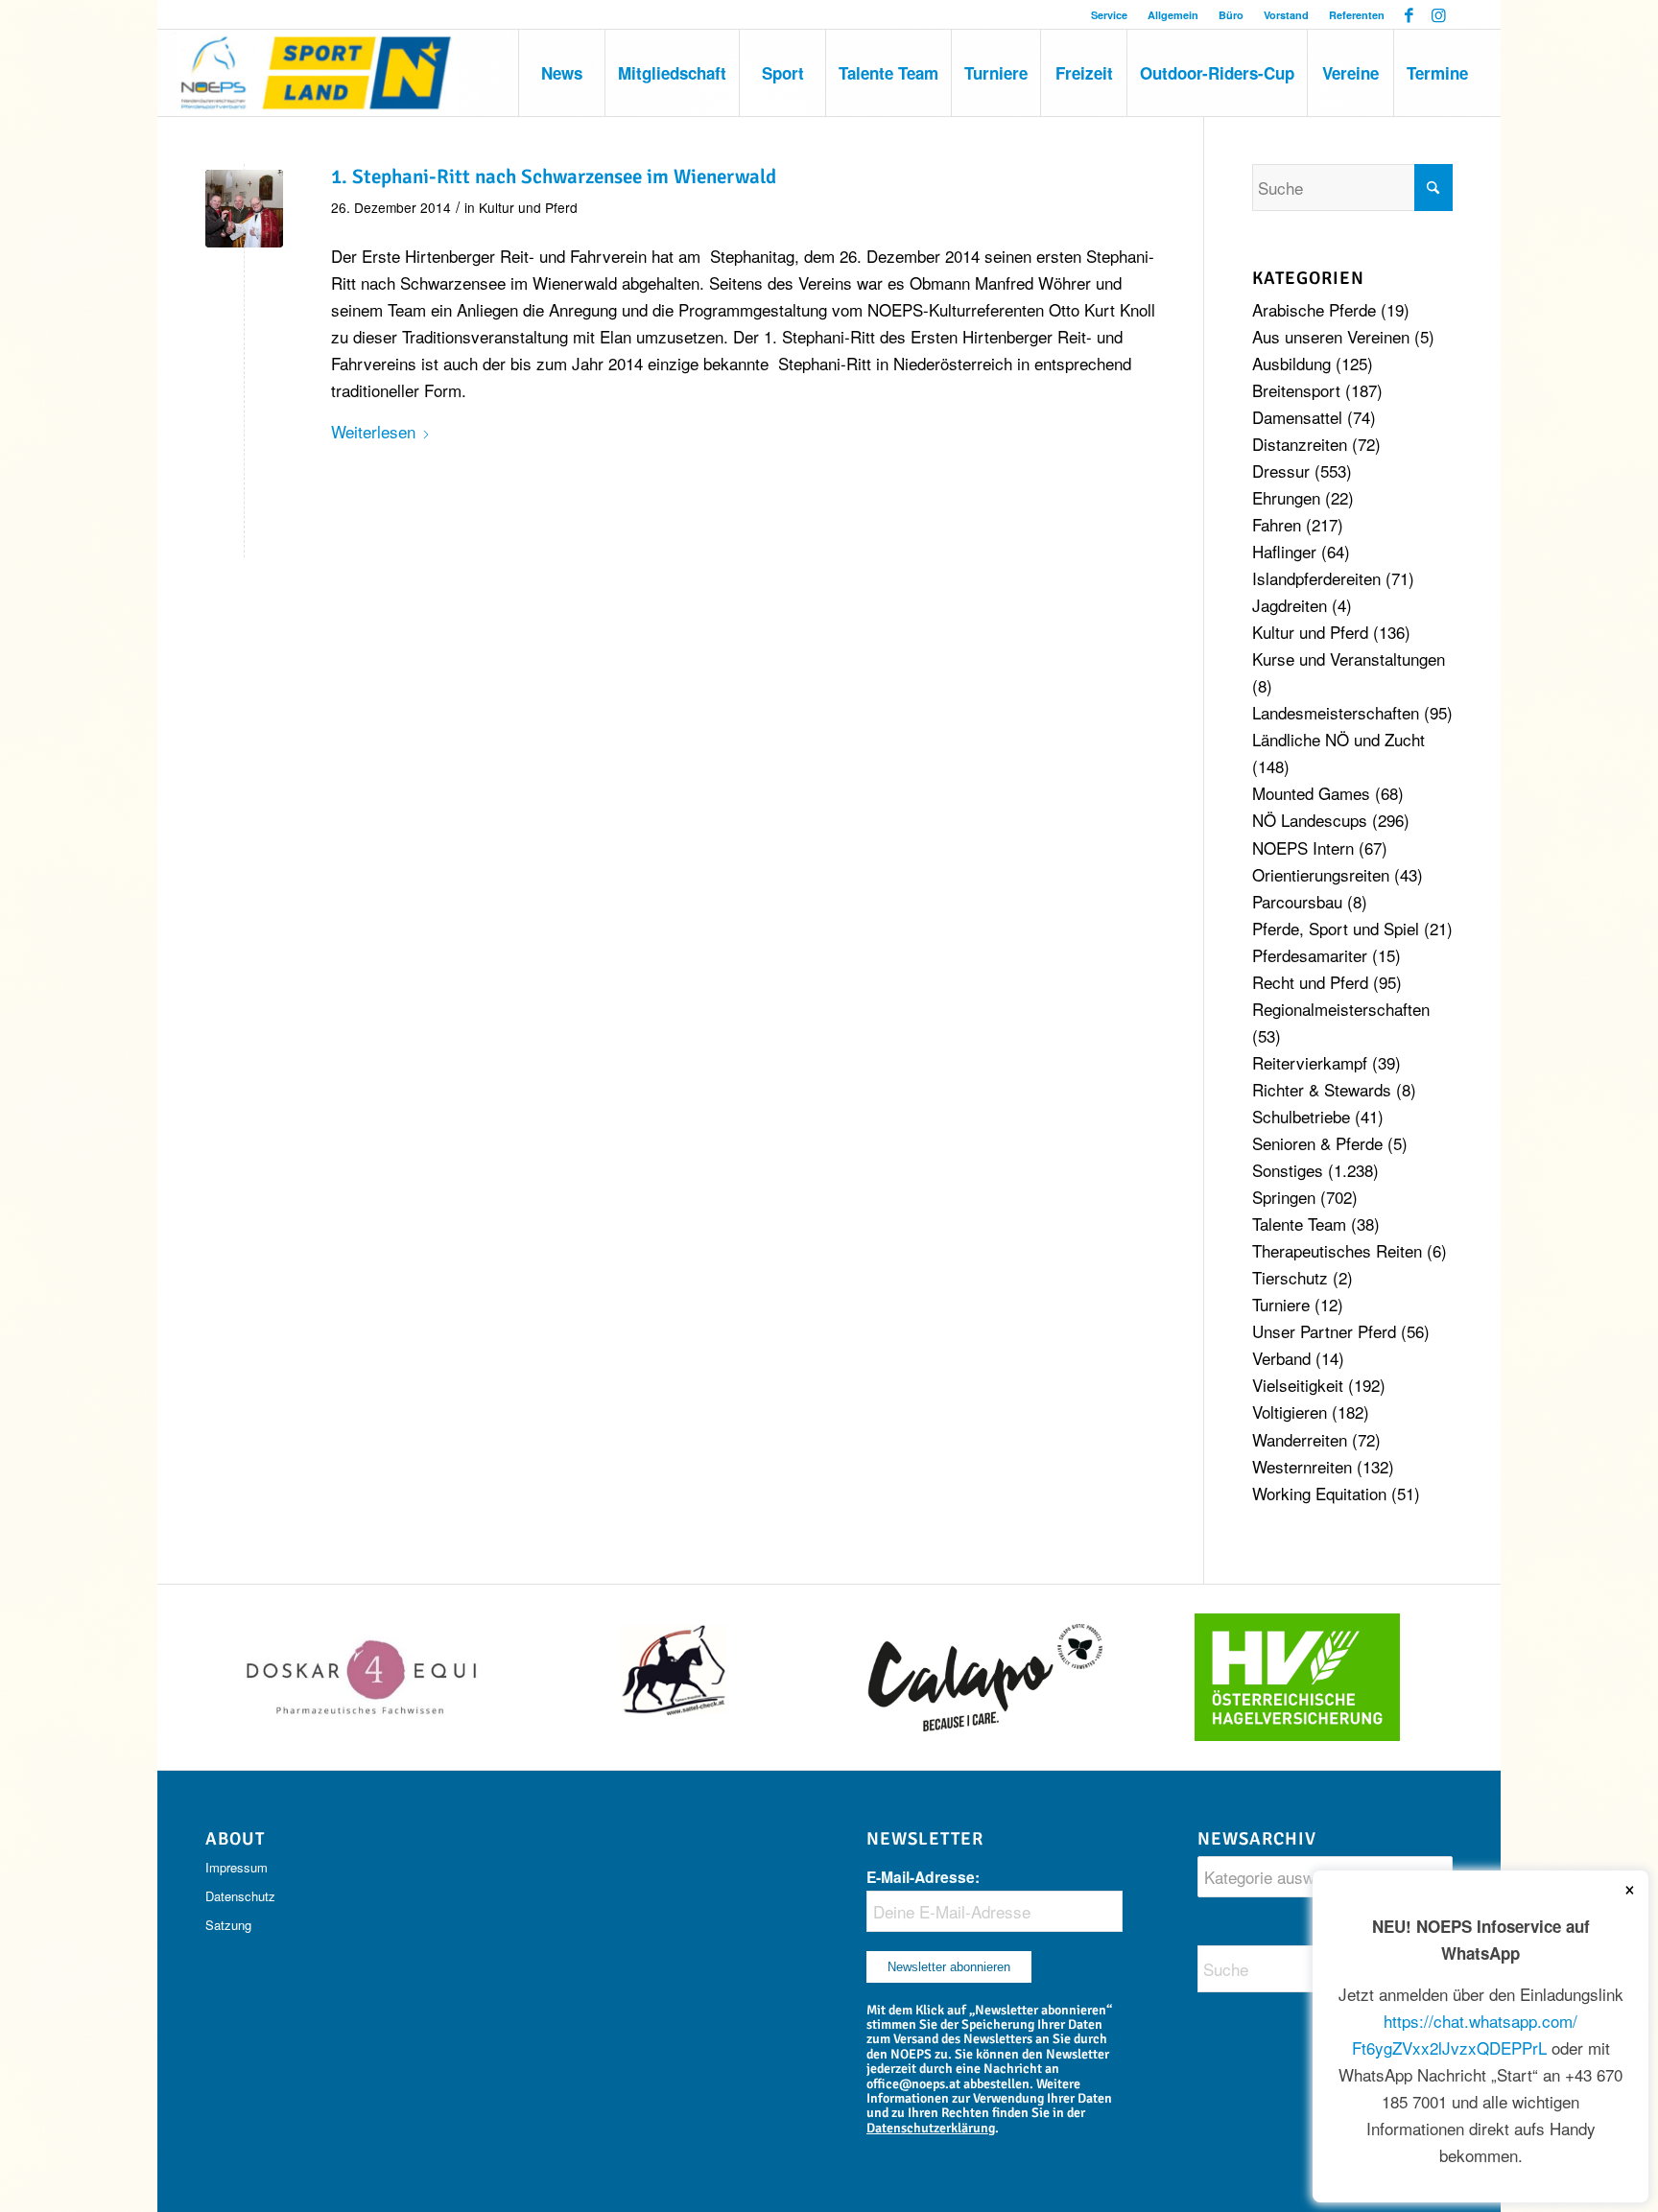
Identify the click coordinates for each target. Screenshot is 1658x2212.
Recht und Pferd (1310, 982)
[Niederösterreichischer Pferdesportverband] (317, 73)
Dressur (1281, 471)
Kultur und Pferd (528, 207)
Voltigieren (1290, 1412)
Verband (1281, 1358)
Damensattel (1297, 417)
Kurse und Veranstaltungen (1349, 659)
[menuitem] (1110, 15)
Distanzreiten (1300, 444)
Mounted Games (1311, 793)
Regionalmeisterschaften (1341, 1009)
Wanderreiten (1300, 1439)
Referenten (1357, 15)
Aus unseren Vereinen (1331, 336)
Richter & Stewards (1322, 1089)
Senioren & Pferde (1317, 1143)
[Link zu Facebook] (1409, 14)
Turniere (1281, 1304)
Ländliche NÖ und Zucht (1338, 739)
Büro (1231, 15)
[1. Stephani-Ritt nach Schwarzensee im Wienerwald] (244, 209)
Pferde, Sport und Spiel (1336, 928)
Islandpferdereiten (1316, 578)
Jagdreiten (1290, 605)
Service (1109, 15)
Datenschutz (240, 1896)
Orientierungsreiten (1321, 874)
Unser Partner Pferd (1324, 1331)
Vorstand (1286, 15)
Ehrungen (1286, 497)
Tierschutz (1290, 1277)
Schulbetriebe (1301, 1116)
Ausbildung (1291, 363)
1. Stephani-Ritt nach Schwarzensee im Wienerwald (554, 176)
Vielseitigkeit (1298, 1385)
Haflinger (1284, 551)
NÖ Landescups (1310, 820)
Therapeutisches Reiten (1337, 1250)
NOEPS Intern (1303, 847)
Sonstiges (1288, 1170)
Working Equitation (1319, 1493)
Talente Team (1299, 1224)
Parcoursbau (1297, 901)
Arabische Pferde (1314, 309)
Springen (1284, 1197)
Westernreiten (1302, 1466)
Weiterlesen (373, 431)
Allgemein (1173, 15)
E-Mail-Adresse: (923, 1877)
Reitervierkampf (1310, 1062)
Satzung (228, 1925)
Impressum (237, 1867)
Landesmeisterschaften (1336, 712)
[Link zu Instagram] (1438, 14)
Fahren (1277, 524)
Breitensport (1296, 390)
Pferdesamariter (1310, 955)
